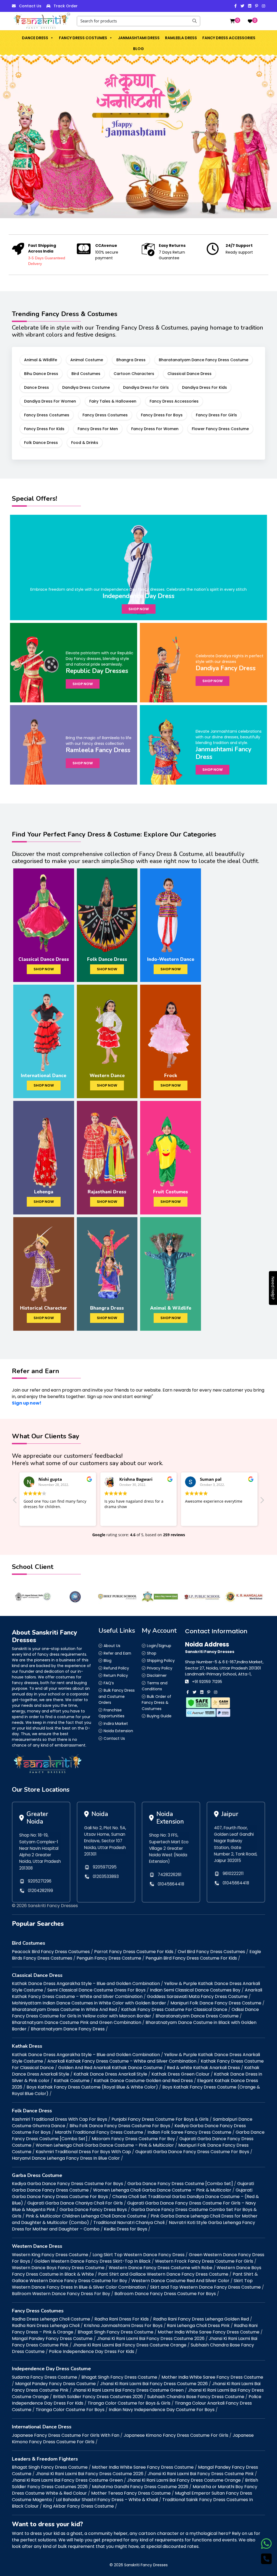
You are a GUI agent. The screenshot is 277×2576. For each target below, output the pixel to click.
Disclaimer (157, 1675)
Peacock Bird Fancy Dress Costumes (51, 1952)
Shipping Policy (161, 1661)
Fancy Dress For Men (98, 429)
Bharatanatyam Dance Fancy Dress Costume (204, 360)
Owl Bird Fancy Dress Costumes (211, 1952)
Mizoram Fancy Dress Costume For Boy (133, 2139)
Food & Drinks (85, 443)
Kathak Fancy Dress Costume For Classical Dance (174, 2009)
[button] (52, 38)
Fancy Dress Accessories (229, 38)
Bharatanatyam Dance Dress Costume (197, 2016)
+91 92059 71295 (207, 1682)
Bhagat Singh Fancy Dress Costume (116, 2332)
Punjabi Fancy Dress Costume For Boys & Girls (160, 2119)
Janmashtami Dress (139, 38)
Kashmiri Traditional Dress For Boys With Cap (83, 2152)
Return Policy (116, 1675)
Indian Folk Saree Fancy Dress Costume (189, 2132)
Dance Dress (35, 38)
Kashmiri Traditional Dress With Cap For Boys (60, 2119)
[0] (232, 21)
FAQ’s (109, 1683)
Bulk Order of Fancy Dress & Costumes (156, 1703)
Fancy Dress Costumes (83, 38)
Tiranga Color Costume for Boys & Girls (129, 2403)
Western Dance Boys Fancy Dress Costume (58, 2268)
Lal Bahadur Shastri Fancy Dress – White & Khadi (107, 2500)
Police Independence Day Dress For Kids (92, 2351)
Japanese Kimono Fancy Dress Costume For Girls (176, 2435)
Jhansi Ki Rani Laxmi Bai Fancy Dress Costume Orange (130, 2345)
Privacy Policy (160, 1668)
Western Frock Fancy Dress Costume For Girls (204, 2261)
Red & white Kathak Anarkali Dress (203, 2068)
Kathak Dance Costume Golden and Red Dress (143, 2081)
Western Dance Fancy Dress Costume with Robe (161, 2268)
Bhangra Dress (131, 360)
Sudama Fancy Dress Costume (44, 2377)
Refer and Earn (117, 1653)
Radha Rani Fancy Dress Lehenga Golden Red (201, 2319)
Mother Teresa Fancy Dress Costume (131, 2493)
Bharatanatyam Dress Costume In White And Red (64, 2009)
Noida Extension (118, 1731)
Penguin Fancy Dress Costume (109, 1958)
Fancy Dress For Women (155, 429)
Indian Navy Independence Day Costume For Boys (162, 2410)
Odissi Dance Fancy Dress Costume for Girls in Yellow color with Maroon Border (135, 2013)
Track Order (66, 6)
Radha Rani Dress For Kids (122, 2319)
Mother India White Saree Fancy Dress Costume (209, 2332)
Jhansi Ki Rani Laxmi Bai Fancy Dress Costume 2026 (151, 2338)
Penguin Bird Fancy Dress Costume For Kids (191, 1958)
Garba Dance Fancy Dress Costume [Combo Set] (180, 2184)
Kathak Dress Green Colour (181, 2074)
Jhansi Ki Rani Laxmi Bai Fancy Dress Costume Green (128, 2390)
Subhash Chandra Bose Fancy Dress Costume (196, 2397)
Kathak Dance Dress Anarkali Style (110, 2074)
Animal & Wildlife (41, 360)
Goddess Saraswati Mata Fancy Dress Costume (197, 1996)
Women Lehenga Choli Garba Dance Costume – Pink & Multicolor (105, 2145)
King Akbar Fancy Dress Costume (78, 2506)
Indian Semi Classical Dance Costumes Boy (195, 1990)
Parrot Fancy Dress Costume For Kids (134, 1952)
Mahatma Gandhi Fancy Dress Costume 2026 (140, 2487)
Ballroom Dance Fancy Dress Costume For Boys (165, 2294)
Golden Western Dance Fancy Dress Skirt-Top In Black (93, 2261)
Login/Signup (159, 1646)
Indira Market (116, 1724)
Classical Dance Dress (189, 374)
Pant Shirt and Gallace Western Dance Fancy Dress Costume (163, 2274)
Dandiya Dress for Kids (205, 387)
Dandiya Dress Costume (86, 387)
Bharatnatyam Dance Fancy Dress (68, 2029)
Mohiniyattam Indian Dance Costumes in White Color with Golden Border (89, 2003)
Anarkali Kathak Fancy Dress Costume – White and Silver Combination (137, 1993)
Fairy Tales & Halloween (113, 401)
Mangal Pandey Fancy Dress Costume (52, 2338)
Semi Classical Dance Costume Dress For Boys (96, 1990)
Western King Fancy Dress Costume (50, 2255)
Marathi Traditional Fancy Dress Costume (99, 2132)
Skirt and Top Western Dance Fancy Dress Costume (205, 2287)
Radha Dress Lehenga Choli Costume (51, 2319)
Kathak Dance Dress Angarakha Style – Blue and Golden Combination (86, 1984)
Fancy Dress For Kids (44, 429)
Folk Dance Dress (41, 443)
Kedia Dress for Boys (126, 2229)
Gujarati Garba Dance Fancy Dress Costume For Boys (192, 2152)
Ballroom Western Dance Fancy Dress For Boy (61, 2294)
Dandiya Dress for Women (50, 401)
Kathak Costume (72, 2081)
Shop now (139, 609)
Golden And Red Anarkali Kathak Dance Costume (110, 2068)
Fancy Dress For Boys (162, 415)
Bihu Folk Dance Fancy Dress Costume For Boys (120, 2126)
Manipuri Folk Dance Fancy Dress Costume (216, 2003)
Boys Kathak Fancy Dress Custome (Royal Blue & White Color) (92, 2087)
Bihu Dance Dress (41, 374)
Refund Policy (116, 1668)
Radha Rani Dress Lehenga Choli (46, 2326)
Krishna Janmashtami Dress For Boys (123, 2326)
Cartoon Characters (134, 374)
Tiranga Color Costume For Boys (70, 2410)
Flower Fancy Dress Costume (220, 429)
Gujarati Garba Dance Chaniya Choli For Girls (75, 2203)
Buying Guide (159, 1716)
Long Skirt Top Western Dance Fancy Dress (138, 2255)
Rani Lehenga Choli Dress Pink (198, 2326)
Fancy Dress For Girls (216, 415)
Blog (138, 49)
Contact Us (30, 6)
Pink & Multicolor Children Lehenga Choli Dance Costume (86, 2216)
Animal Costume (87, 360)
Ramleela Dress (181, 38)
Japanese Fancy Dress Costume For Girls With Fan (66, 2435)
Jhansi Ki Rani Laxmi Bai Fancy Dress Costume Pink (201, 2474)
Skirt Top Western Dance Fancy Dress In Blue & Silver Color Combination (132, 2284)
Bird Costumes (86, 374)
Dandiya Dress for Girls (146, 387)
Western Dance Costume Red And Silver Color (180, 2281)
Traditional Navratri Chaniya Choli (129, 2223)
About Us (112, 1646)
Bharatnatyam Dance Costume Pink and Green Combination (77, 2022)
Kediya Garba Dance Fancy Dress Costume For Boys (67, 2184)
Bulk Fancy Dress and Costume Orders (117, 1696)
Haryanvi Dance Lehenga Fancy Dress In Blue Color (66, 2158)
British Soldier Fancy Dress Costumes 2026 (98, 2397)
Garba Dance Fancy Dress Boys (93, 2210)
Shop (152, 1653)
